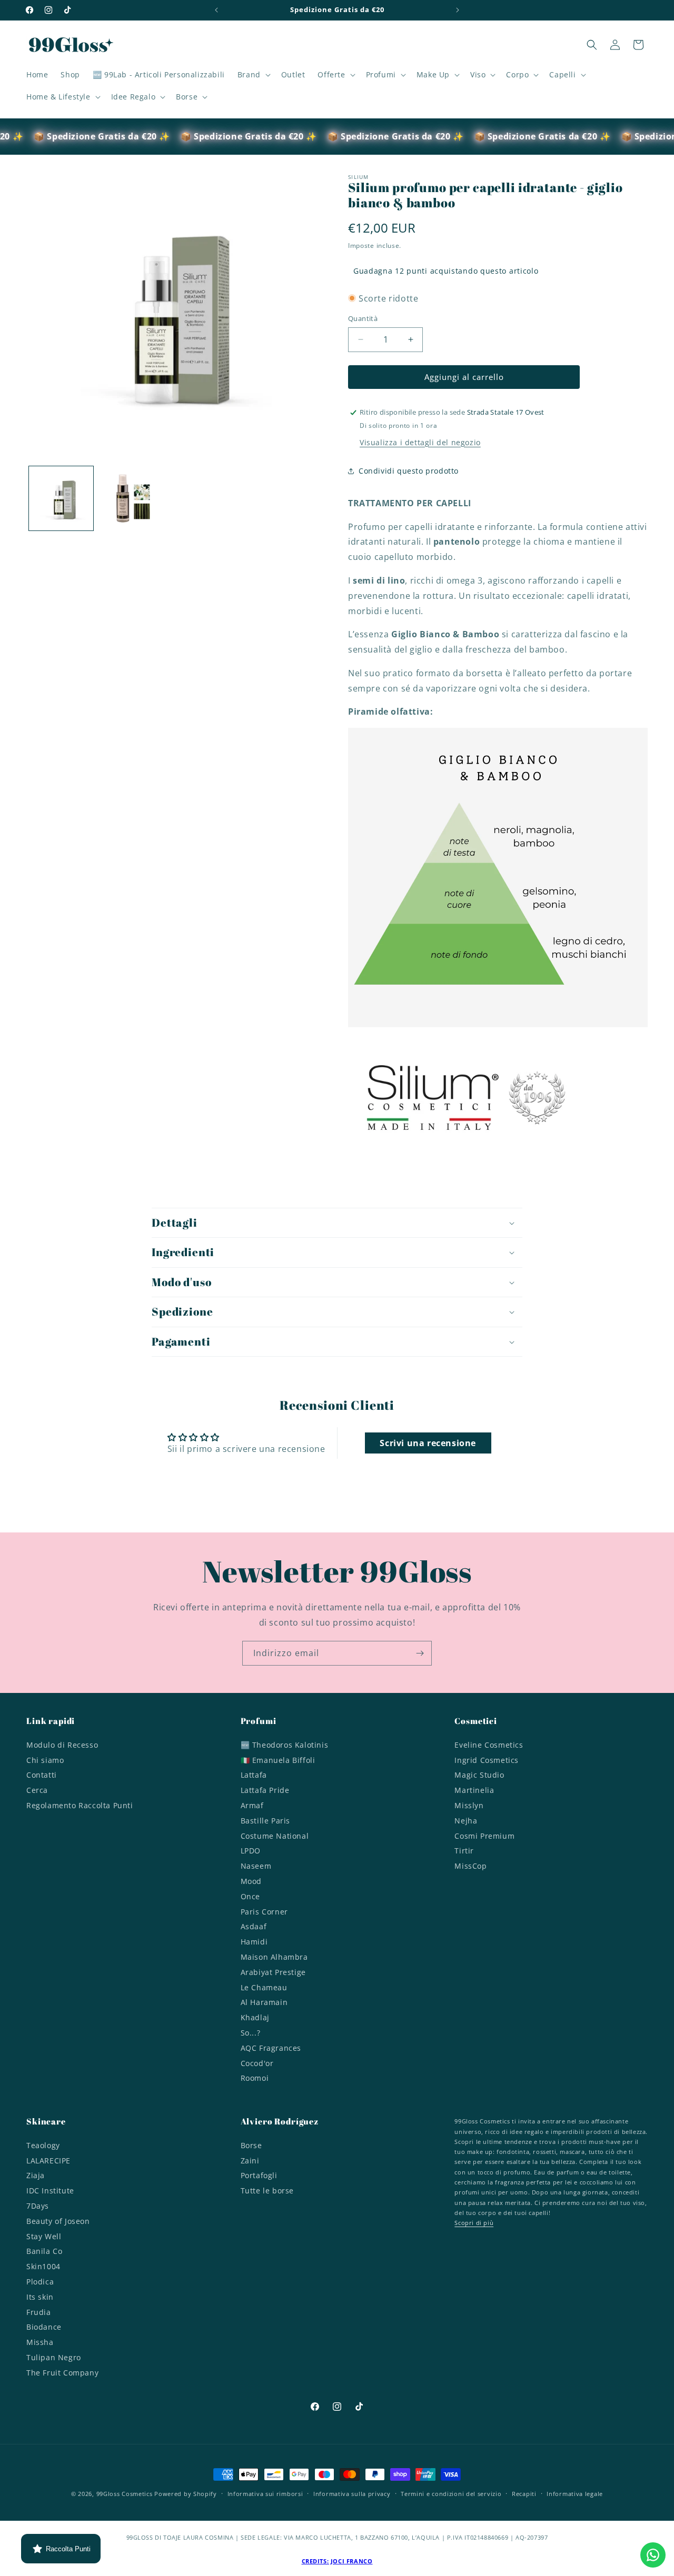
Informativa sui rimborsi (265, 2494)
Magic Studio (479, 1775)
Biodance (44, 2327)
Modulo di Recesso (62, 1746)
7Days (38, 2206)
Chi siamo (45, 1760)
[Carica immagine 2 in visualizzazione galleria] (131, 498)
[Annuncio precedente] (216, 10)
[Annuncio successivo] (458, 10)
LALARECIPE (48, 2161)
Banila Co (44, 2251)
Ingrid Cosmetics (487, 1760)
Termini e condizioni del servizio (451, 2494)
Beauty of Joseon (58, 2221)
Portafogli (259, 2175)
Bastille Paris (265, 1820)
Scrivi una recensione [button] (428, 1443)
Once (250, 1896)
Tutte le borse (267, 2191)
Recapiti (524, 2494)
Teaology (43, 2147)
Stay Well (44, 2236)
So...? (251, 2032)
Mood (251, 1881)
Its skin (40, 2297)
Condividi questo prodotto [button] (409, 471)
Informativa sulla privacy (352, 2494)
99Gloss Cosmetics (125, 2494)
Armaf (252, 1805)
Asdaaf (254, 1926)
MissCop (470, 1865)
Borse (251, 2147)
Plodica (40, 2282)
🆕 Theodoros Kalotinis (285, 1746)
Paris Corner (264, 1911)
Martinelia (474, 1790)
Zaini (250, 2161)
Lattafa (254, 1775)
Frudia (39, 2312)
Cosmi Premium (484, 1835)
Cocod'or (257, 2063)
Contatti (42, 1775)
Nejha (466, 1820)
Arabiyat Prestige (273, 1972)
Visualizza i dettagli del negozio (420, 442)
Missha (40, 2342)
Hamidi (254, 1941)
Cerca (37, 1790)
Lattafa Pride (265, 1790)
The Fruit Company (62, 2373)
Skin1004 (43, 2266)
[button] (253, 75)
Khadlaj (255, 2017)
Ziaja (36, 2175)
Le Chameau (264, 1987)
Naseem (256, 1865)
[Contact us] (653, 2555)
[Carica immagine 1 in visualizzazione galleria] (61, 498)
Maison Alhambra (274, 1956)
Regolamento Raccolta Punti (80, 1805)
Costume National (275, 1835)
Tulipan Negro (54, 2357)
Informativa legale (575, 2494)
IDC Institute (50, 2191)
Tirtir (464, 1851)
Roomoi (255, 2078)
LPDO (251, 1851)
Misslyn (469, 1805)
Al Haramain (264, 2002)
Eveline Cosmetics (489, 1746)
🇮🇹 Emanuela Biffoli (278, 1760)
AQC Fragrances (271, 2047)
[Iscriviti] (420, 1653)
